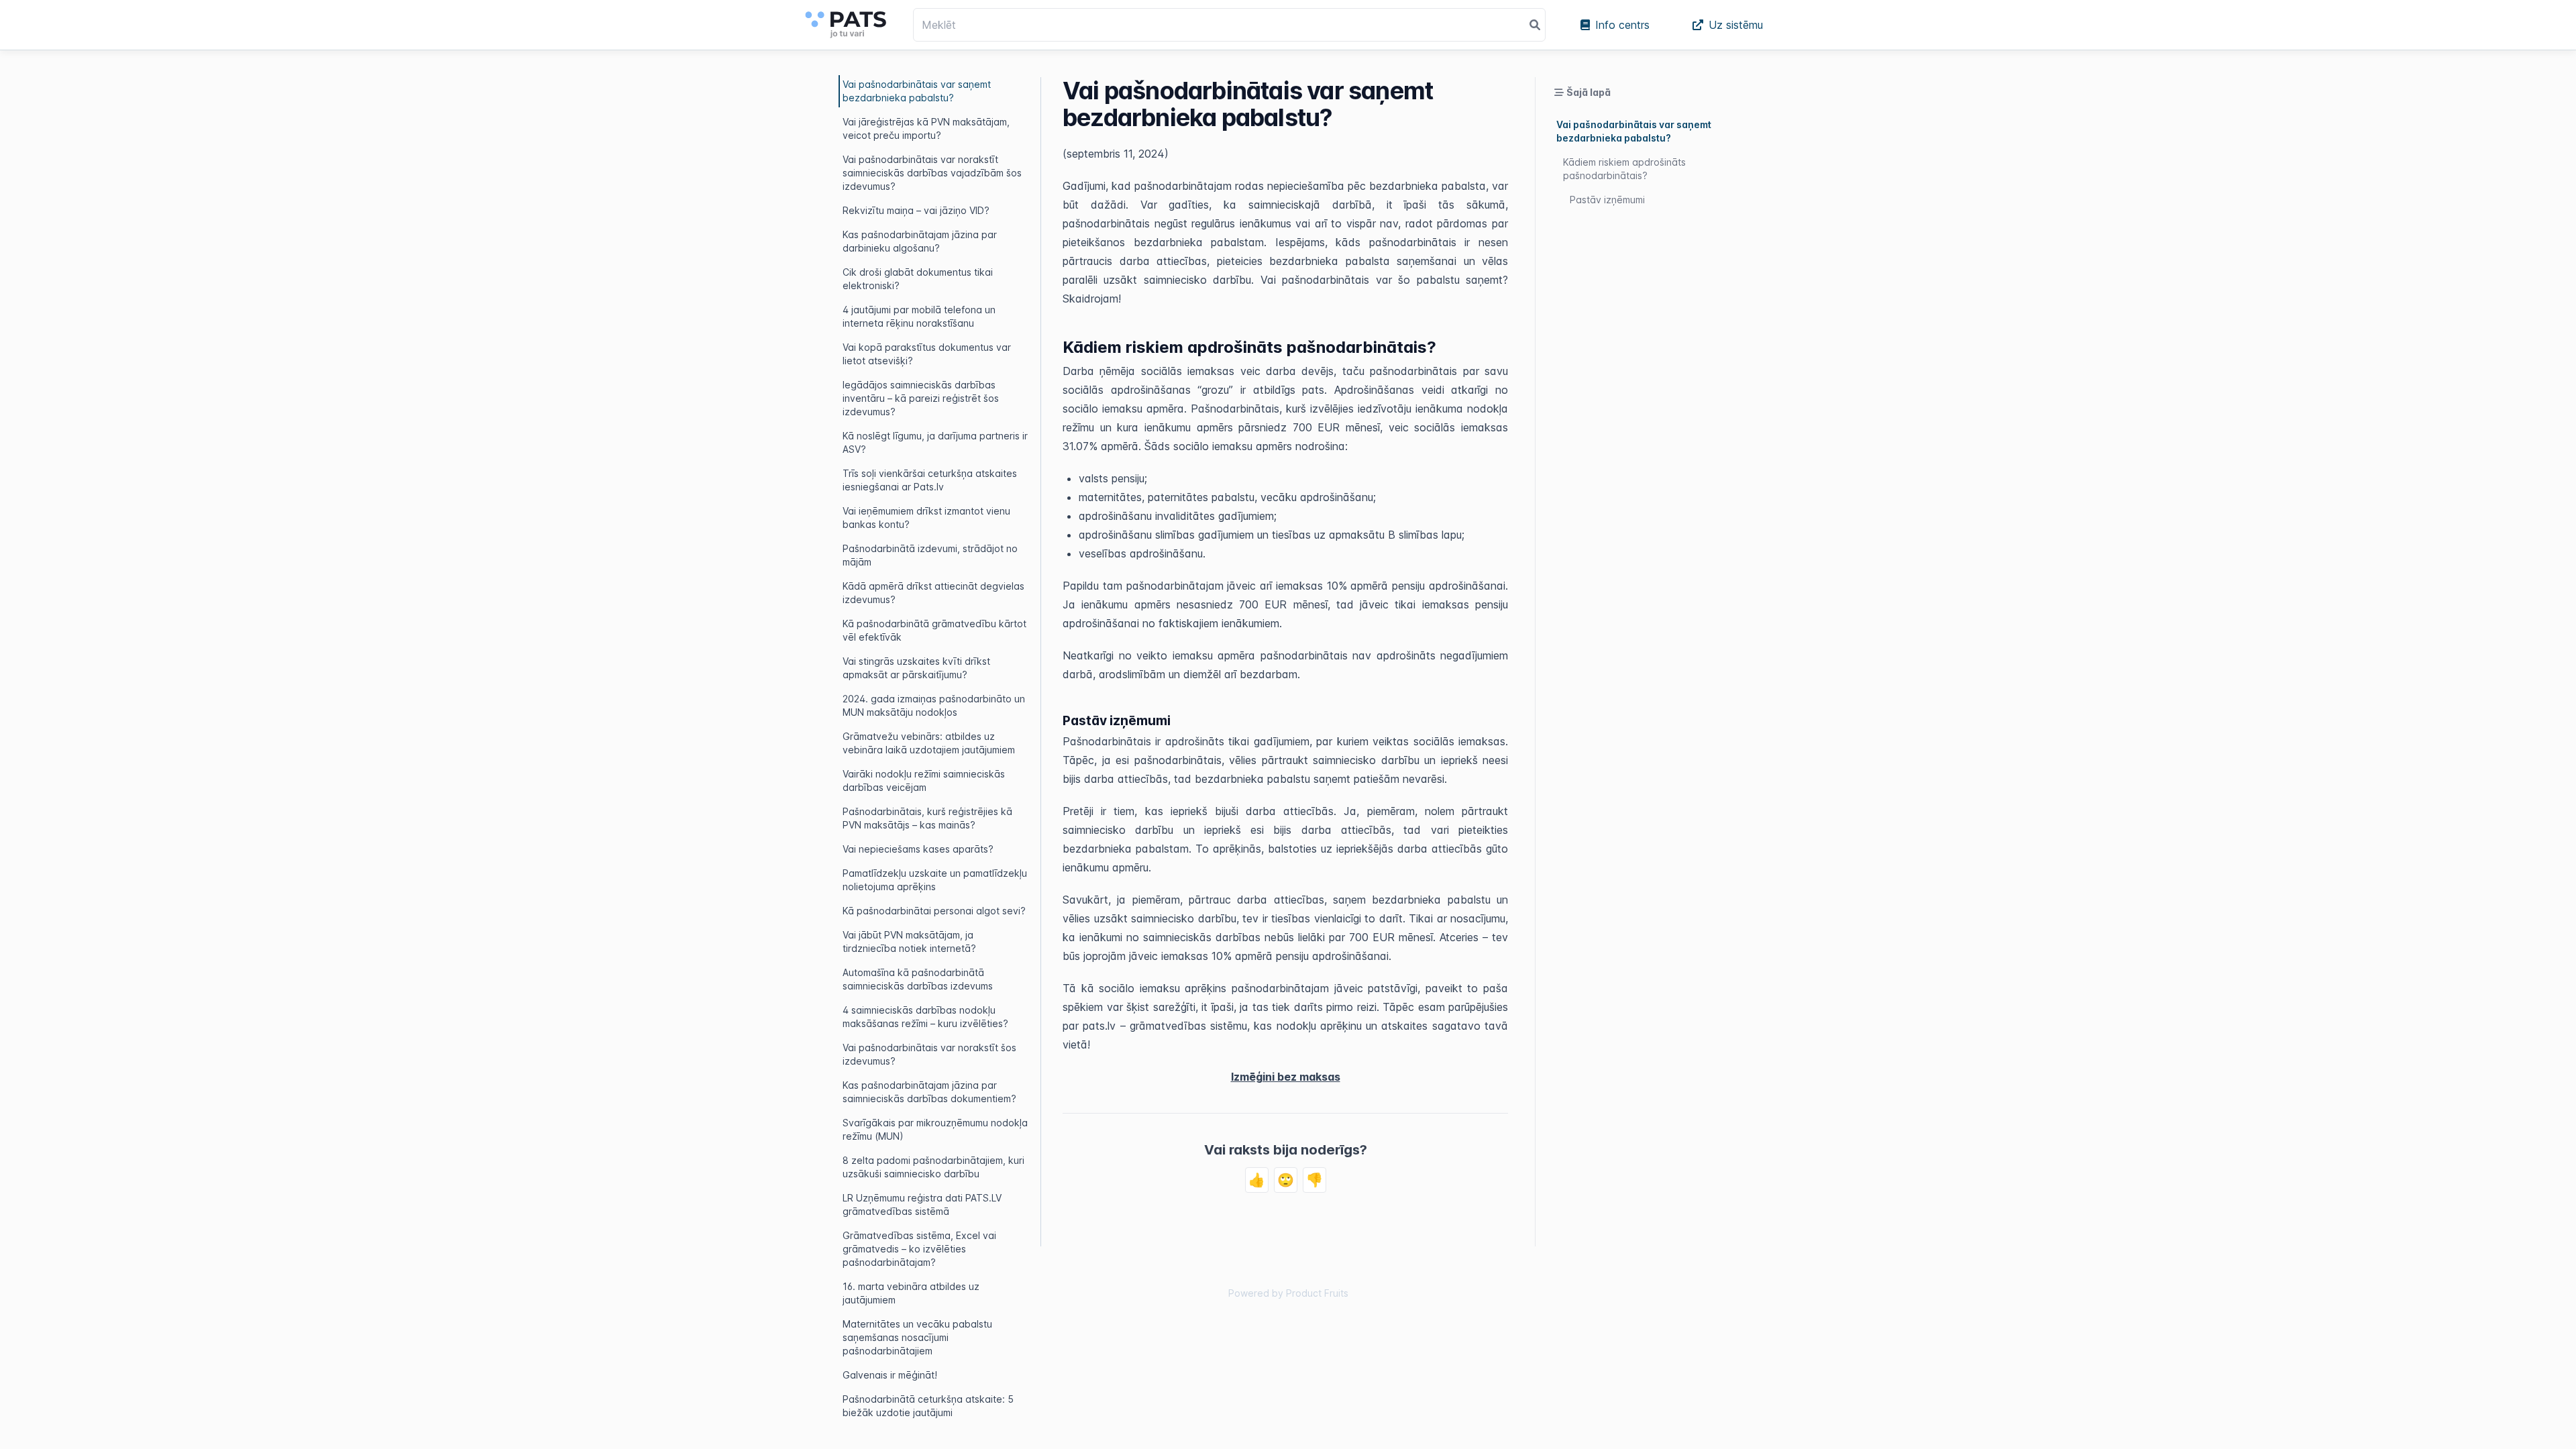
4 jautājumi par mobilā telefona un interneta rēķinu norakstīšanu (919, 316)
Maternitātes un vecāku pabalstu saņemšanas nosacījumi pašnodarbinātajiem (917, 1337)
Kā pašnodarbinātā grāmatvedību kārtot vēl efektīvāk (934, 630)
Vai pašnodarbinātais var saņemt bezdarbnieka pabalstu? (917, 91)
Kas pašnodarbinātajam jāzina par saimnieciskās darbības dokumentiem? (929, 1092)
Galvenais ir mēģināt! (890, 1375)
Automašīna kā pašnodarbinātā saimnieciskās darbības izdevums (918, 979)
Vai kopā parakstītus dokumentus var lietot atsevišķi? (927, 354)
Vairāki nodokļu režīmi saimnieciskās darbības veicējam (924, 781)
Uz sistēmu (1736, 25)
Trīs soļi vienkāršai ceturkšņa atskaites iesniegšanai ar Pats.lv (930, 480)
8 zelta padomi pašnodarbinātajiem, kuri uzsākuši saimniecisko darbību (933, 1167)
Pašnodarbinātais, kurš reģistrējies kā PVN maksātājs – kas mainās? (927, 818)
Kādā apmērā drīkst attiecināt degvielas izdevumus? (933, 593)
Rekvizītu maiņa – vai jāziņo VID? (916, 210)
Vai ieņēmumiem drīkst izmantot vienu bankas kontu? (926, 518)
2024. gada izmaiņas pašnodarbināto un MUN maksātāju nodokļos (934, 705)
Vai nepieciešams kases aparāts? (918, 849)
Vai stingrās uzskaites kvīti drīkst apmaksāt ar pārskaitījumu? (916, 668)
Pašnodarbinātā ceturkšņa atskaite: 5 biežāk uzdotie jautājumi (928, 1406)
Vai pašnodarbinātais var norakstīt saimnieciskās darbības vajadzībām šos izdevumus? (932, 173)
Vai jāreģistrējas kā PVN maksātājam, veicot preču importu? (926, 128)
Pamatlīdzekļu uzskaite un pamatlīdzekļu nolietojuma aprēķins (935, 880)
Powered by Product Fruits (1288, 1293)
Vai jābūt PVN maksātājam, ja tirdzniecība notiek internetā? (909, 942)
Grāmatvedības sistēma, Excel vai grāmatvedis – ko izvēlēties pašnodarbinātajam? (919, 1249)
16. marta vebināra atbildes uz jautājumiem (911, 1293)
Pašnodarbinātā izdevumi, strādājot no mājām (930, 555)
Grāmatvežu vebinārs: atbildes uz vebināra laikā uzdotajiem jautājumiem (929, 743)
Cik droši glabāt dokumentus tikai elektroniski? (918, 279)
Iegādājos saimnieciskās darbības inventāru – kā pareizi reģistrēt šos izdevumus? (921, 398)
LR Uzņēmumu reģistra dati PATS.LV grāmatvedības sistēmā (922, 1204)
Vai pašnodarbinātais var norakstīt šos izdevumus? (929, 1054)
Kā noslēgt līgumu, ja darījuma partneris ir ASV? (935, 442)
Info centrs (1622, 25)
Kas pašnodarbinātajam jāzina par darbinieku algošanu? (920, 241)
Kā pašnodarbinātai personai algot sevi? (934, 911)
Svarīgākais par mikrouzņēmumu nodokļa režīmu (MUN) (935, 1129)
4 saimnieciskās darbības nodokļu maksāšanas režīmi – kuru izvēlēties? (925, 1017)
